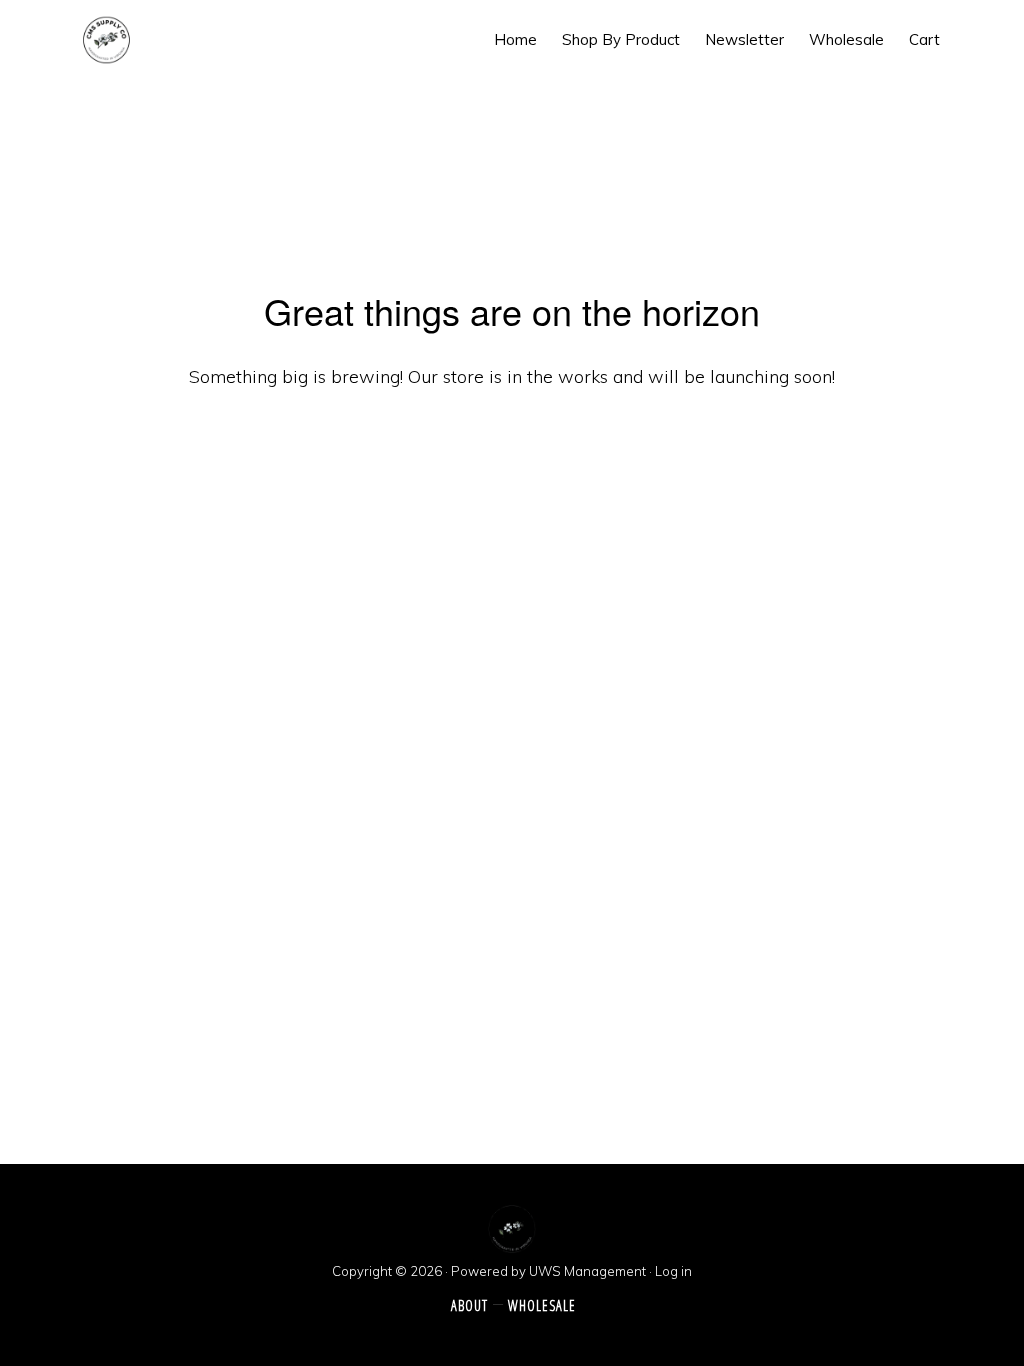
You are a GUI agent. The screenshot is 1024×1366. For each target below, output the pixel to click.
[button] (969, 39)
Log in (673, 1271)
